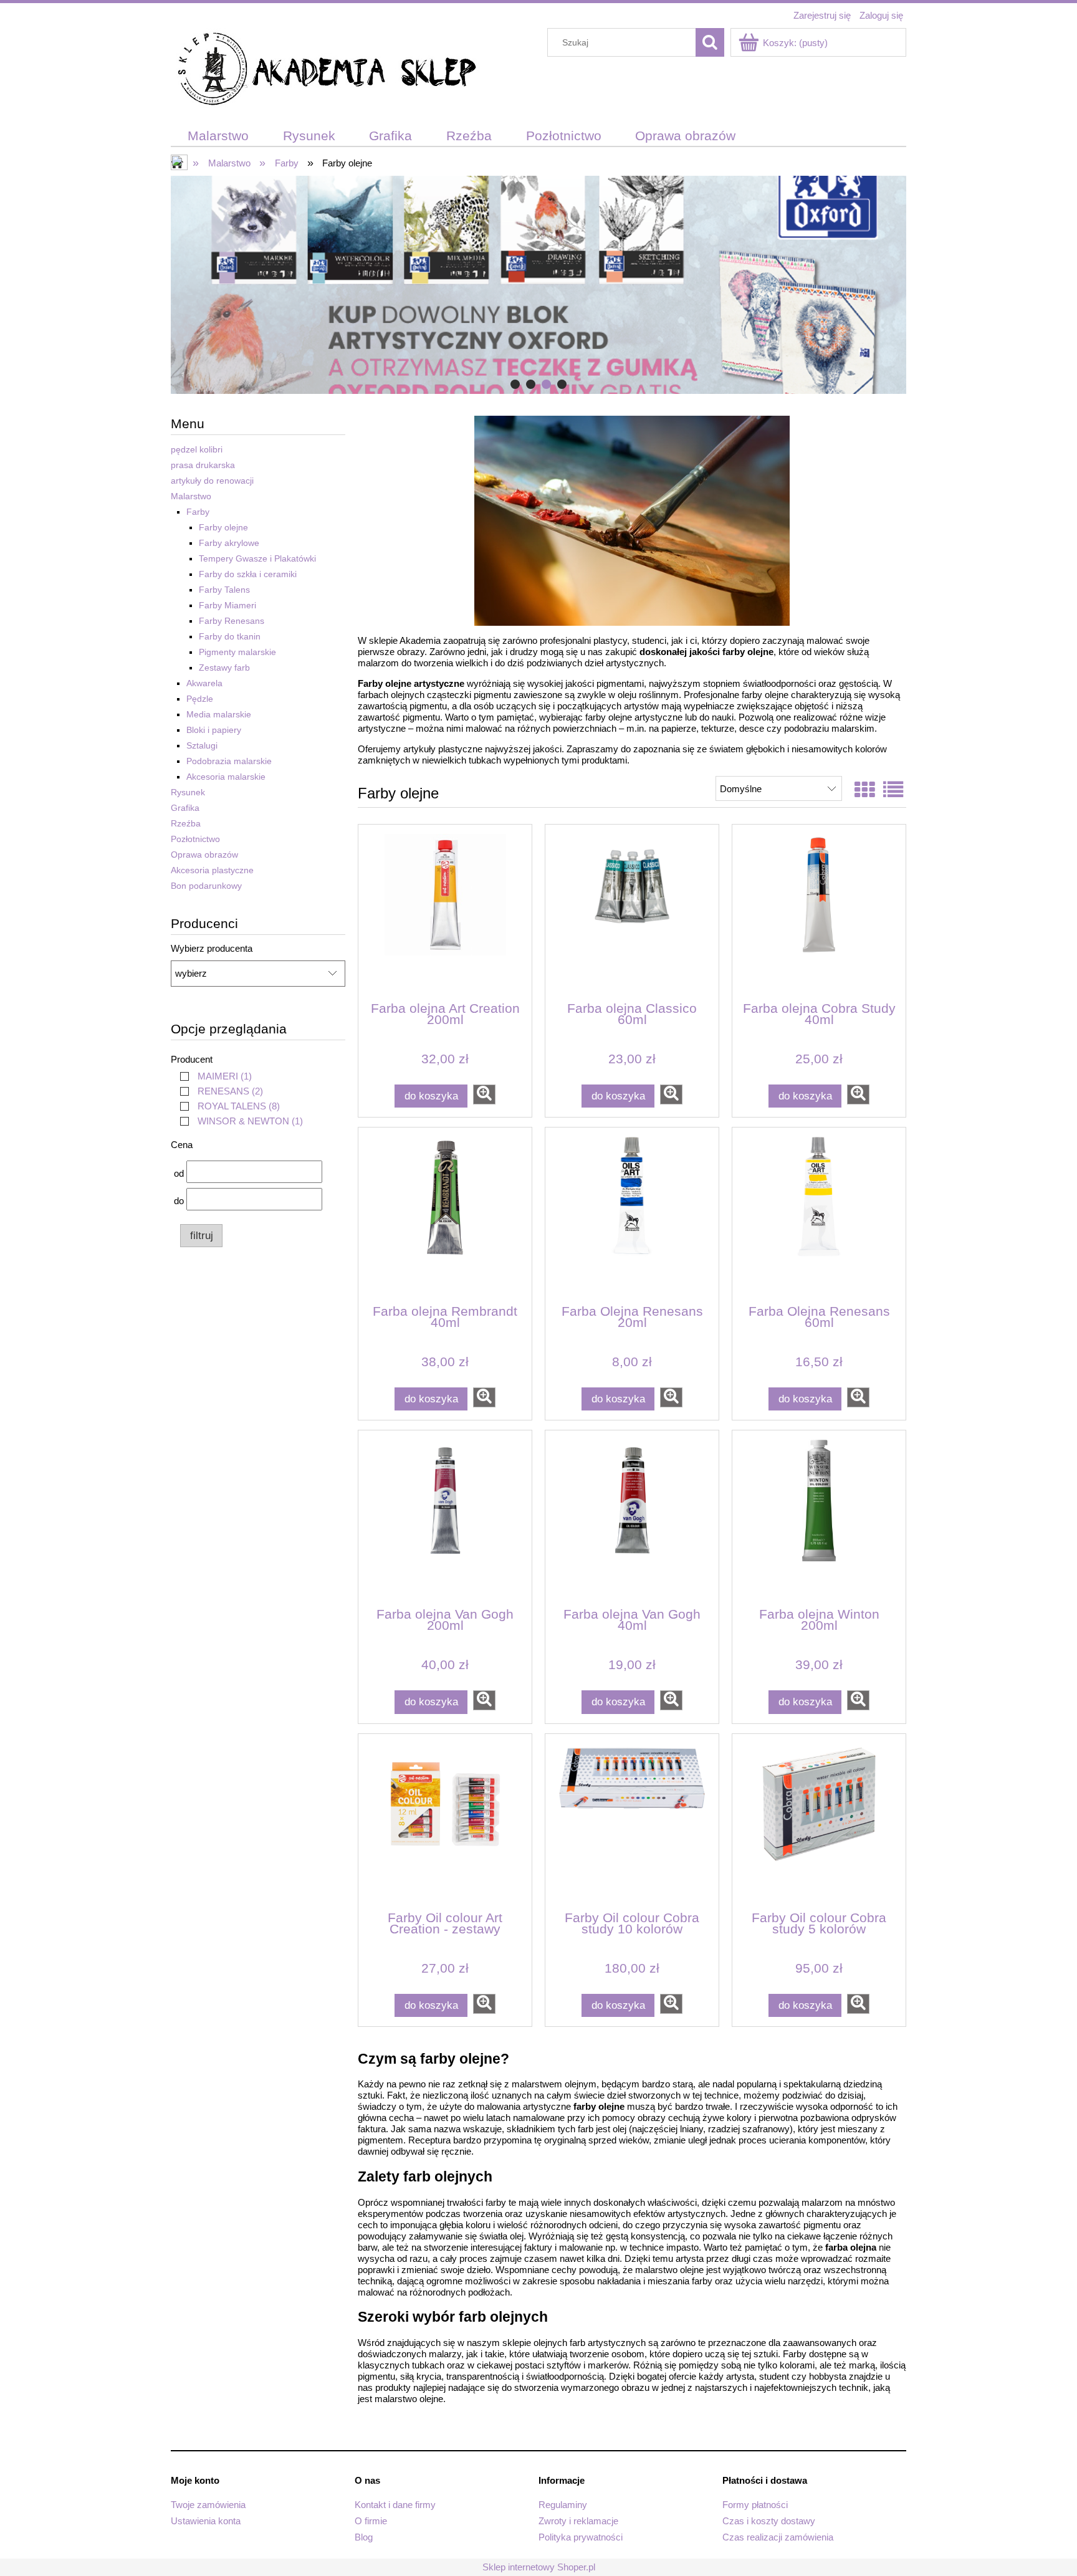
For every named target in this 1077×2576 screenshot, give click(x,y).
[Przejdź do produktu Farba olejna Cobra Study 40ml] (819, 912)
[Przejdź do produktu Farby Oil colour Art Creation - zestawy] (445, 1821)
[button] (484, 1094)
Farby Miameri (227, 605)
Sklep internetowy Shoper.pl (539, 2567)
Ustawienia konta (206, 2521)
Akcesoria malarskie (226, 777)
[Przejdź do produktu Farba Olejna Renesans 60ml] (819, 1215)
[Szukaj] (710, 42)
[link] (213, 1076)
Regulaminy (563, 2505)
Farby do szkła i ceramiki (248, 574)
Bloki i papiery (214, 730)
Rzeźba (186, 823)
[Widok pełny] (893, 790)
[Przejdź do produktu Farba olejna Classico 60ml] (632, 912)
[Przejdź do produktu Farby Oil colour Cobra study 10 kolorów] (632, 1821)
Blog (364, 2537)
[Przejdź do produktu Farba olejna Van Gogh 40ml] (632, 1518)
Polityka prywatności (581, 2537)
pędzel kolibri (197, 449)
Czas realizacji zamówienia (778, 2537)
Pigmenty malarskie (237, 652)
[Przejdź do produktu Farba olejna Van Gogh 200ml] (445, 1518)
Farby (198, 512)
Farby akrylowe (229, 543)
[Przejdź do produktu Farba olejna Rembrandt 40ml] (445, 1215)
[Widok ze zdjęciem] (864, 790)
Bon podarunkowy (206, 886)
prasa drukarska (203, 465)
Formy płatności (755, 2505)
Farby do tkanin (230, 636)
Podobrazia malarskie (229, 761)
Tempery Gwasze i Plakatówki (257, 558)
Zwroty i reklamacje (578, 2521)
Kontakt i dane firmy (395, 2505)
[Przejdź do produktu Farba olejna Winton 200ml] (819, 1518)
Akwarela (204, 683)
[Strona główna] (327, 71)
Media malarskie (219, 714)
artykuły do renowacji (212, 481)
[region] (538, 285)
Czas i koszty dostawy (769, 2521)
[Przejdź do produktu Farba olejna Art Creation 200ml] (445, 912)
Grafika (185, 808)
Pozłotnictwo (195, 839)
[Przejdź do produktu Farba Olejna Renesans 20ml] (632, 1215)
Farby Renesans (232, 621)
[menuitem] (218, 136)
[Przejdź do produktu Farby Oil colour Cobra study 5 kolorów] (819, 1821)
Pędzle (200, 699)
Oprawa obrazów (204, 855)
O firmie (371, 2521)
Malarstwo (191, 496)
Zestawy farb (224, 668)
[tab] (515, 384)
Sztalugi (202, 745)
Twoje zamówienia (208, 2505)
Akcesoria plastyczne (212, 870)
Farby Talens (224, 590)
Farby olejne (223, 527)
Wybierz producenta (212, 949)
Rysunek (188, 792)
